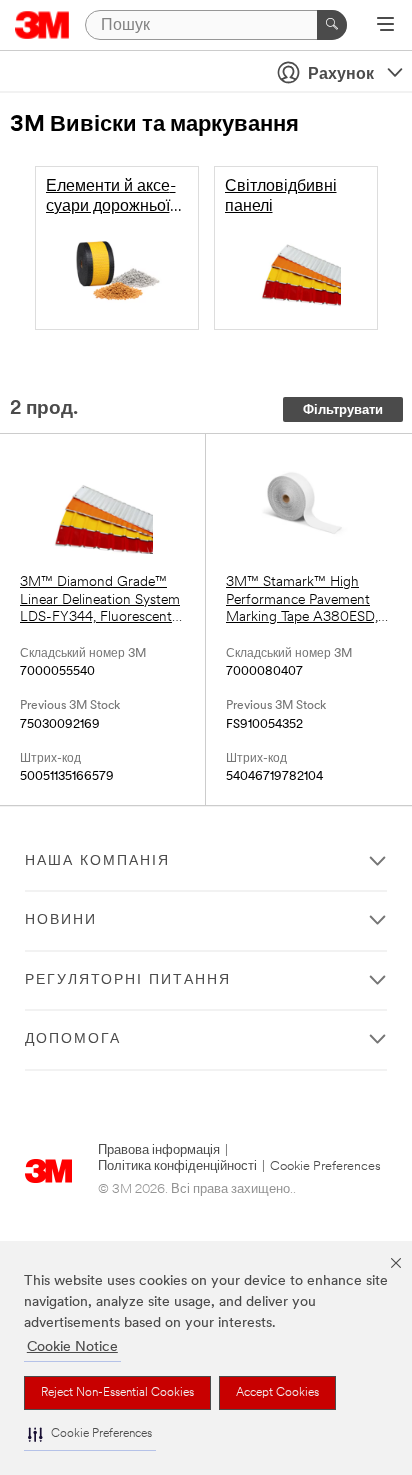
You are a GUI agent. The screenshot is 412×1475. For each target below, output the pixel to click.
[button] (90, 1434)
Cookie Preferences (325, 1166)
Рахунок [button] (341, 75)
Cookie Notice (72, 1347)
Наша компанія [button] (97, 861)
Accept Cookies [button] (277, 1393)
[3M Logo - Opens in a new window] (42, 25)
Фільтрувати (343, 410)
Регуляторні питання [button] (128, 980)
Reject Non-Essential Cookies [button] (117, 1393)
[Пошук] (332, 25)
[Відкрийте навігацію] (385, 26)
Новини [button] (61, 920)
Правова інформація (159, 1150)
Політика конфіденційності (177, 1166)
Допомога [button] (73, 1039)
